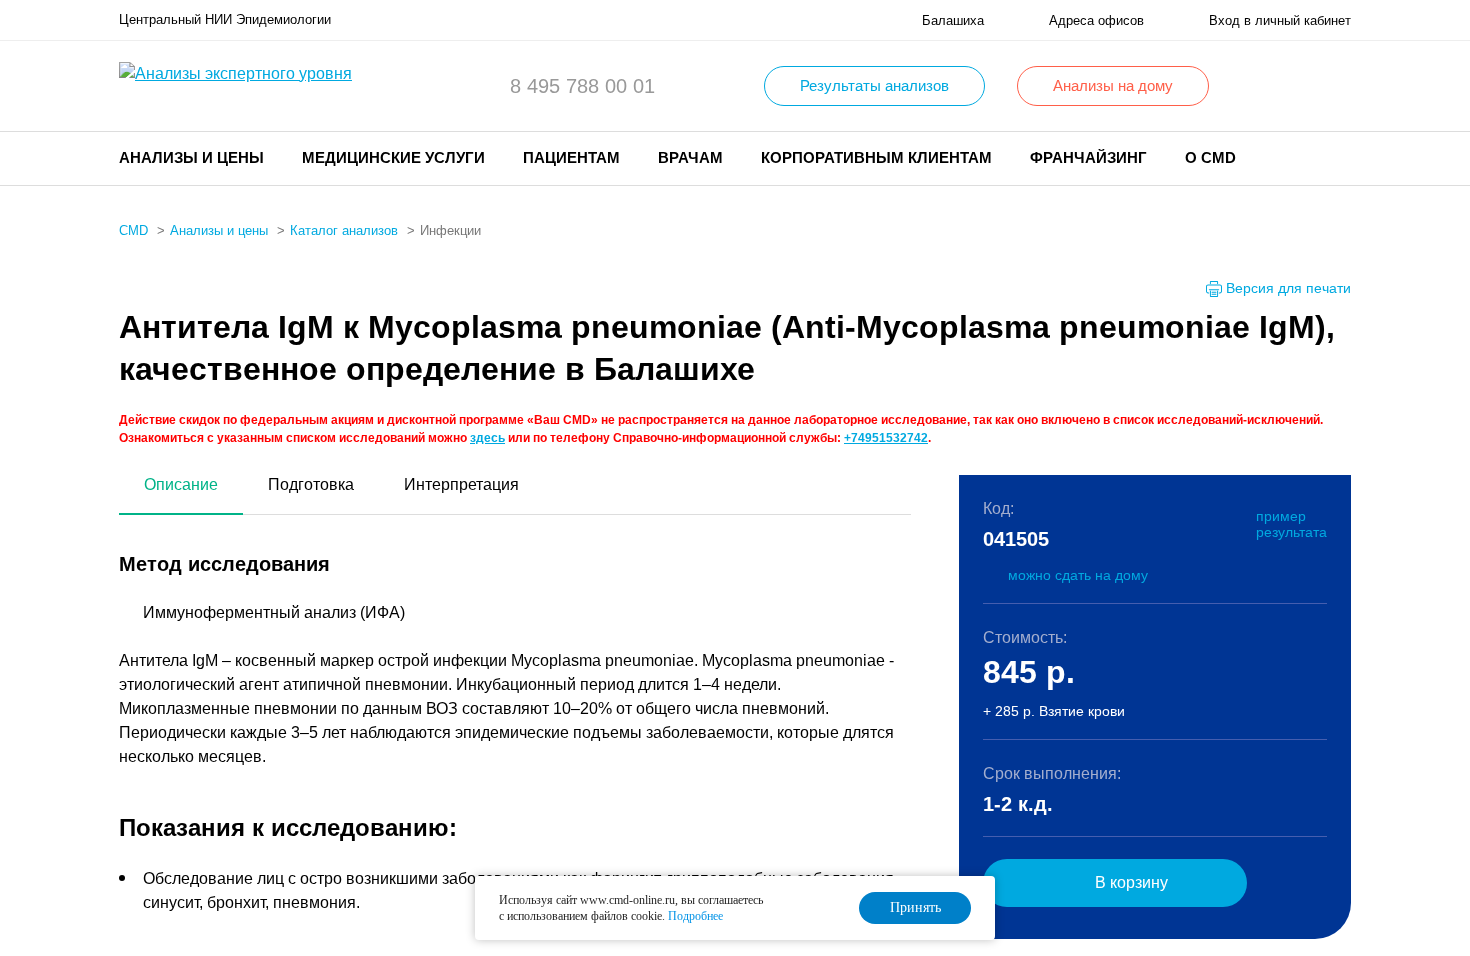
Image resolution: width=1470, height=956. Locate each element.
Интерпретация (461, 484)
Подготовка (311, 484)
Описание (181, 484)
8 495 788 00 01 (582, 86)
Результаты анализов (874, 85)
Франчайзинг (1088, 157)
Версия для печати (1288, 288)
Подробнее (695, 916)
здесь (487, 438)
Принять (915, 907)
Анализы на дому (1113, 85)
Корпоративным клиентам (876, 157)
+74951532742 (886, 438)
